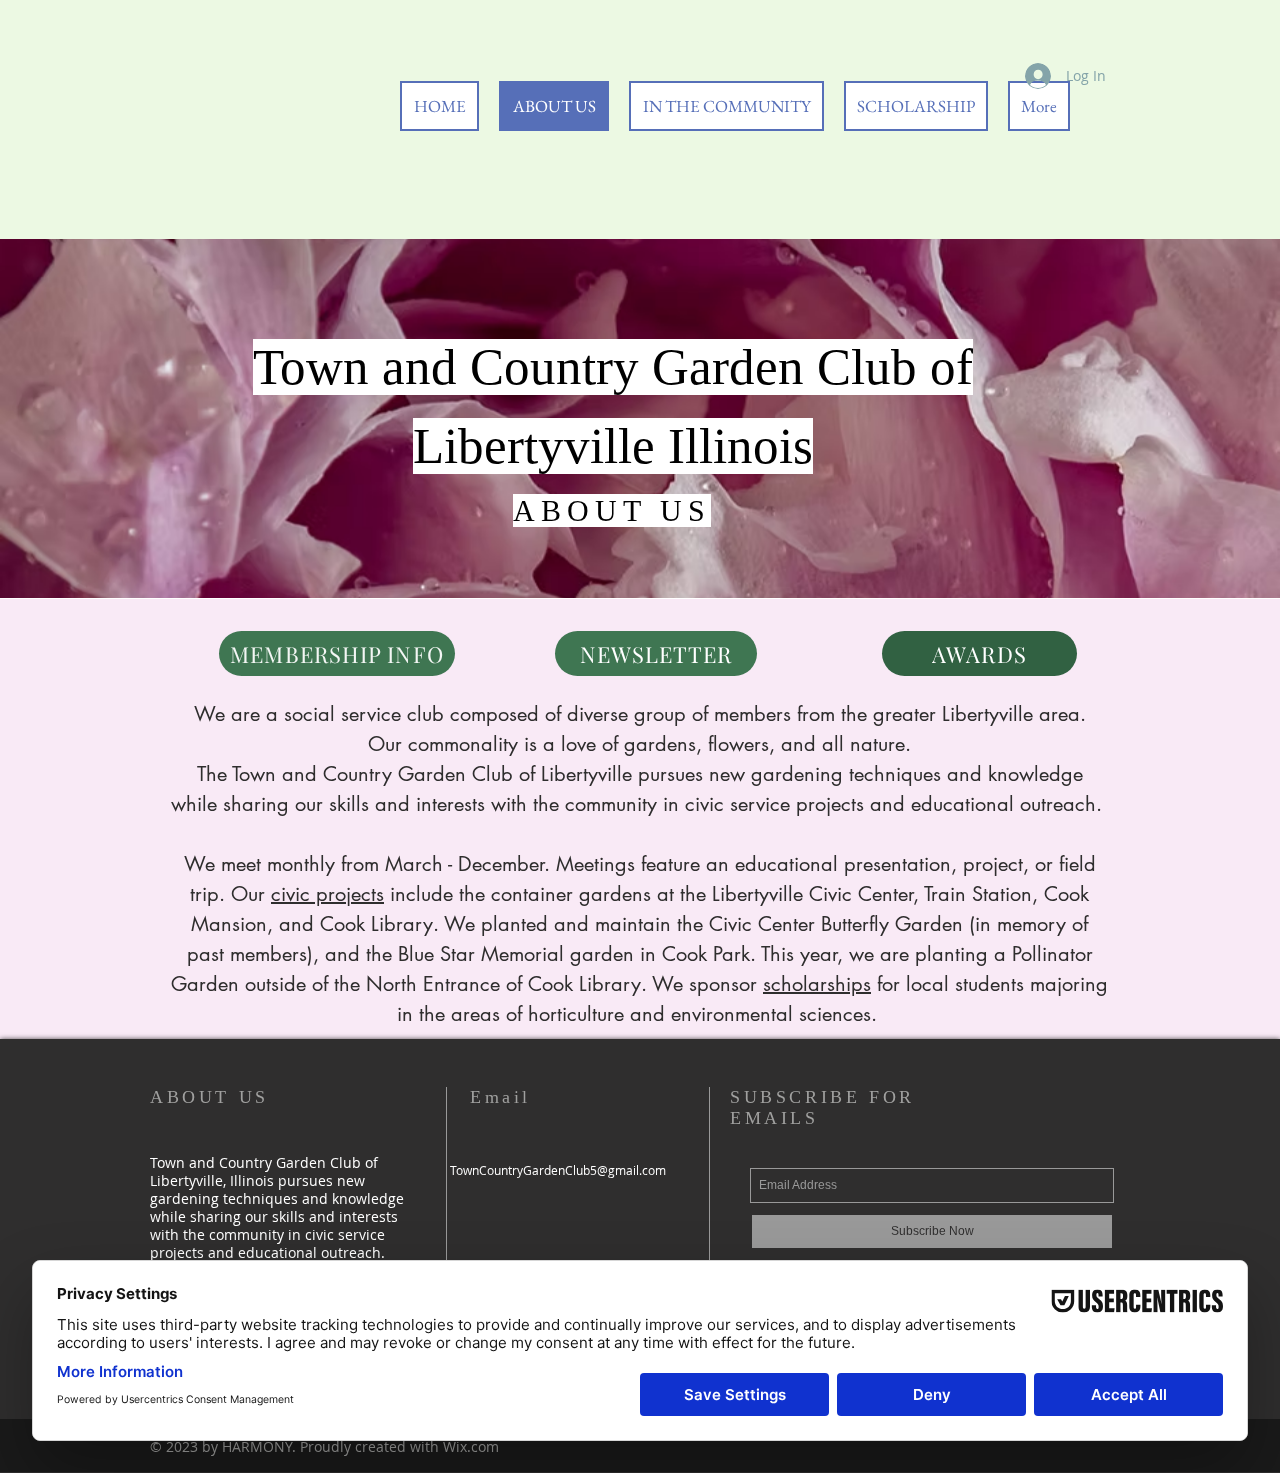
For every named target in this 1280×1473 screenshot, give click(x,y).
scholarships (817, 984)
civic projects (327, 894)
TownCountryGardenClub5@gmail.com (558, 1170)
